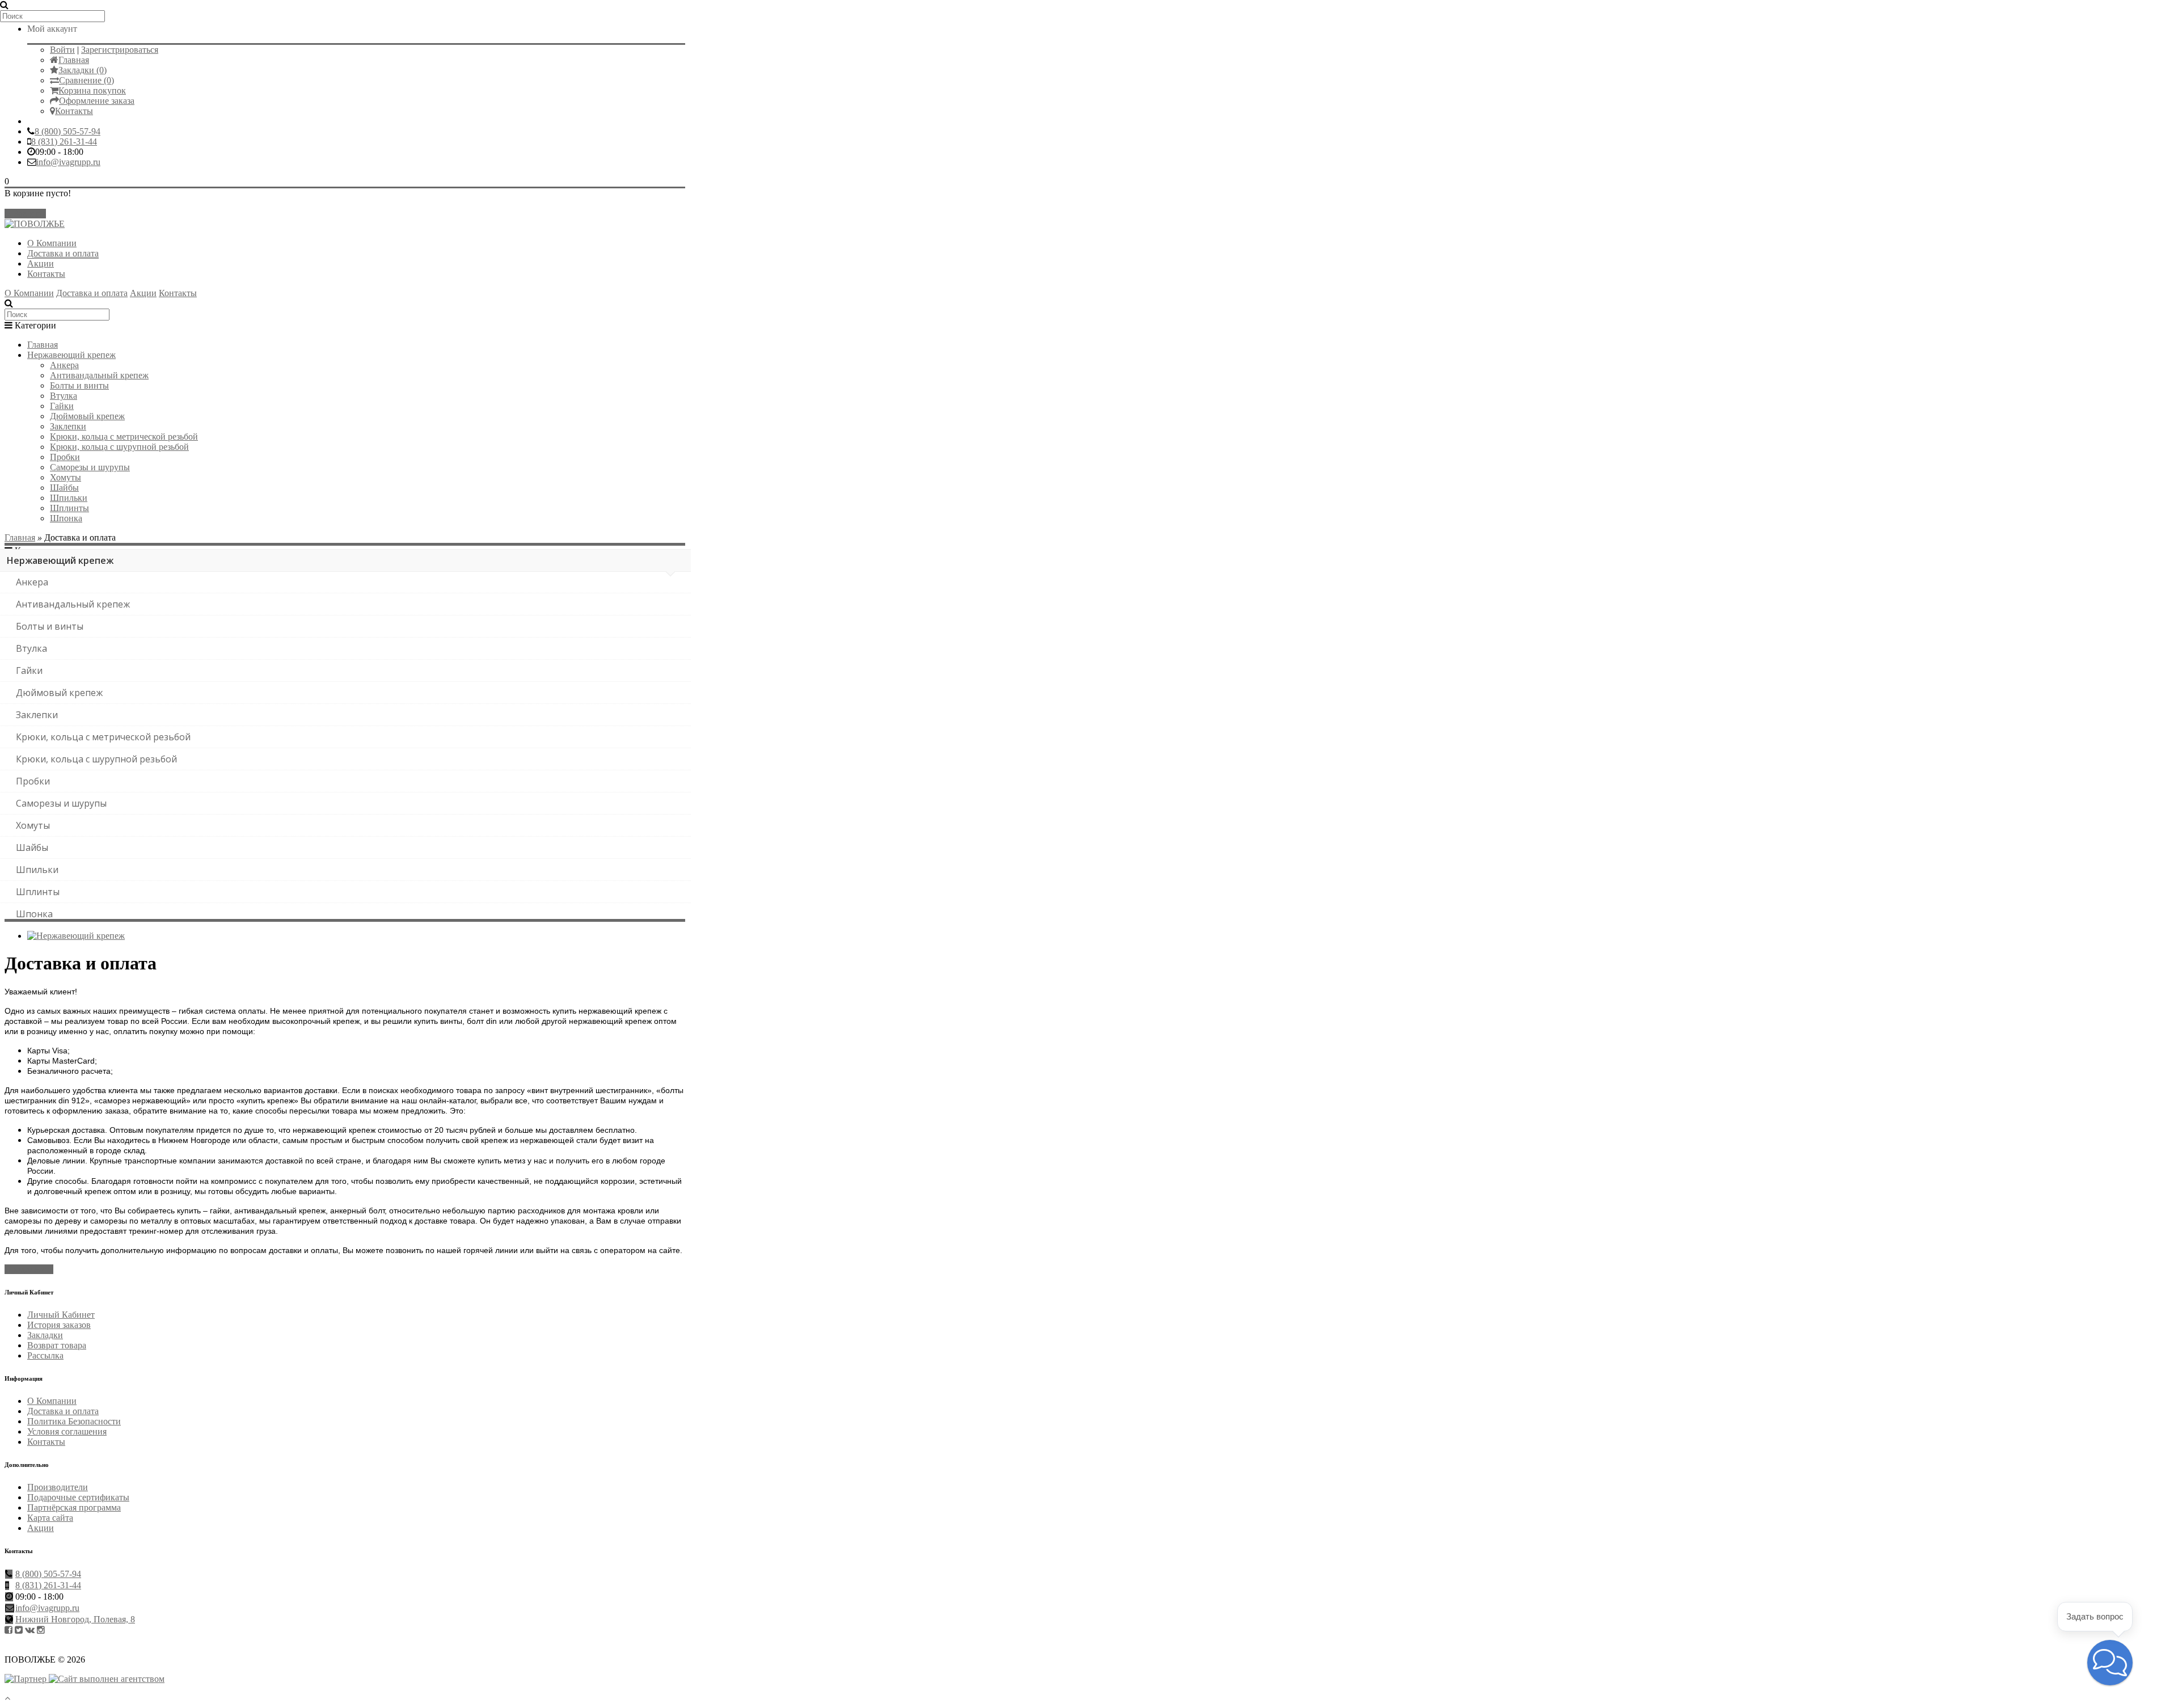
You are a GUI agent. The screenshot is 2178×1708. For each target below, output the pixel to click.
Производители (58, 1487)
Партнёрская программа (74, 1507)
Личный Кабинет (61, 1315)
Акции (41, 263)
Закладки (45, 1335)
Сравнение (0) (86, 80)
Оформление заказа (97, 101)
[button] (2110, 1663)
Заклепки (68, 426)
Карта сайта (50, 1518)
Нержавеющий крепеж (71, 355)
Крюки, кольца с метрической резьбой (124, 437)
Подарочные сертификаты (78, 1497)
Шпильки (69, 498)
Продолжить (29, 1269)
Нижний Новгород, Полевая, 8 (75, 1619)
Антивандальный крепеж (99, 375)
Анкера (64, 365)
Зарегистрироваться (120, 50)
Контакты (74, 111)
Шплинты (69, 508)
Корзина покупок (92, 90)
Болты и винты (79, 385)
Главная (74, 60)
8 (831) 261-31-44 (64, 142)
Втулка (64, 396)
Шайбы (64, 488)
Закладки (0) (83, 70)
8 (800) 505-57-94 (67, 131)
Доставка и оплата (63, 253)
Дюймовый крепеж (87, 416)
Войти (62, 50)
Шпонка (66, 518)
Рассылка (45, 1355)
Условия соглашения (67, 1431)
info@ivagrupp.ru (68, 162)
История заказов (59, 1325)
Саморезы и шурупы (90, 467)
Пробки (65, 457)
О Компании (52, 243)
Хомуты (66, 477)
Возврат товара (57, 1345)
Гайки (62, 406)
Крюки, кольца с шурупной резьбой (119, 447)
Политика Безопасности (74, 1421)
